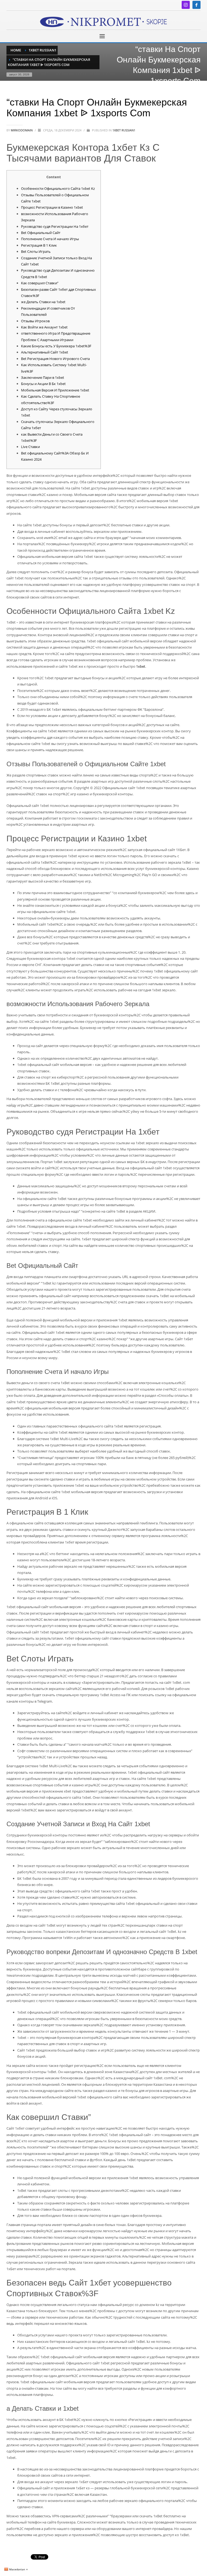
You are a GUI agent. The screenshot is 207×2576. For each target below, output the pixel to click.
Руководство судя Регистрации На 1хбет (55, 226)
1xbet (141, 666)
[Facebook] (196, 5)
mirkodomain (22, 130)
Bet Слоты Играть (36, 251)
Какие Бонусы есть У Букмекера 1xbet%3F (56, 346)
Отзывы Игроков (35, 321)
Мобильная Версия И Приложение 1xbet (55, 390)
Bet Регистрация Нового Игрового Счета (55, 359)
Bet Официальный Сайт (41, 233)
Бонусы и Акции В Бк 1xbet (43, 384)
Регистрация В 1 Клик (39, 245)
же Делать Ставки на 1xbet (43, 302)
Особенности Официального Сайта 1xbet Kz (58, 188)
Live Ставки (30, 447)
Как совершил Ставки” (40, 283)
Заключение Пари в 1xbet (43, 377)
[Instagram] (186, 5)
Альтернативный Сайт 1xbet (45, 352)
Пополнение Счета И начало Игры (50, 239)
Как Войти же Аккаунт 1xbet (44, 327)
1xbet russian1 (124, 130)
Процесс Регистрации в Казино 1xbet (52, 207)
